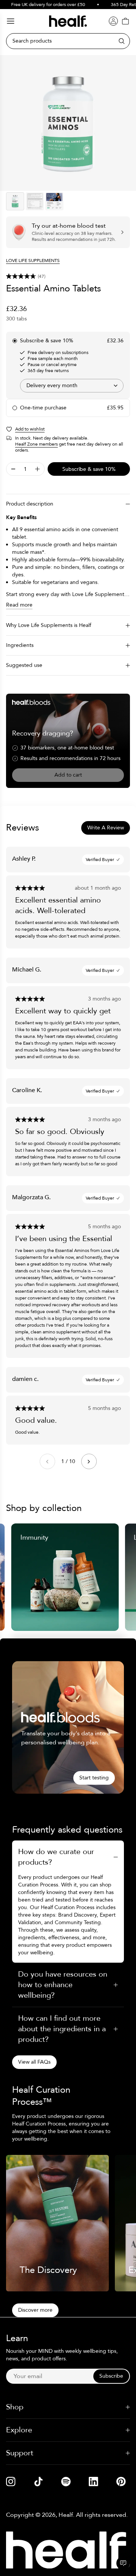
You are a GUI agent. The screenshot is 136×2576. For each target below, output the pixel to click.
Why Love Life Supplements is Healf (49, 625)
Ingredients (20, 645)
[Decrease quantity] (13, 469)
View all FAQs (34, 2062)
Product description (30, 504)
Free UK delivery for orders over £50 (41, 5)
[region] (68, 123)
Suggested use (24, 665)
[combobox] (72, 386)
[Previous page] (47, 1461)
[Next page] (89, 1461)
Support (20, 2453)
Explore (19, 2430)
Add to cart (68, 775)
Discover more (35, 2310)
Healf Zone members (36, 444)
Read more (19, 605)
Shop (15, 2407)
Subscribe (111, 2376)
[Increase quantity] (37, 469)
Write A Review (106, 828)
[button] (68, 276)
